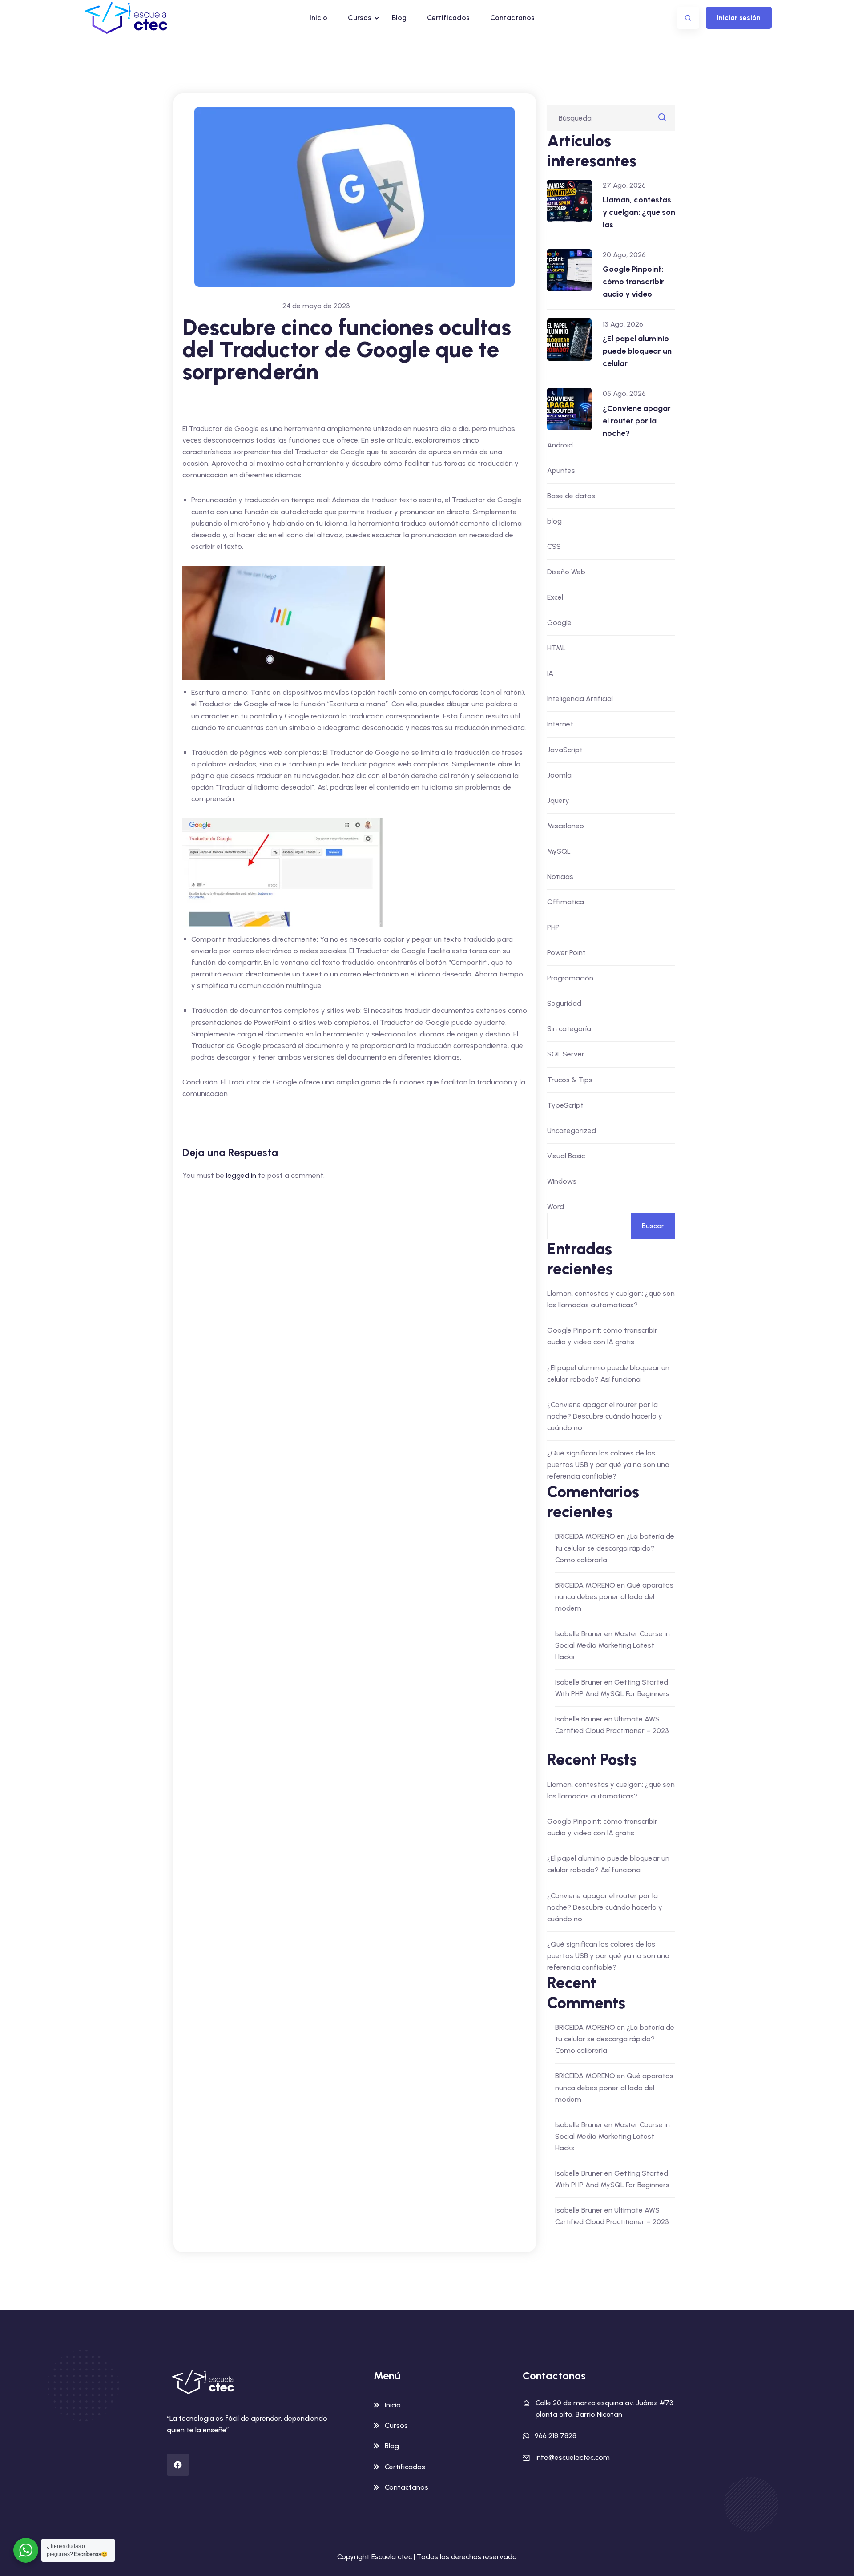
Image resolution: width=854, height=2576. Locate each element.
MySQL (559, 851)
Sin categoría (569, 1029)
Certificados (448, 18)
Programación (570, 978)
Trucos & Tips (570, 1080)
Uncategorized (572, 1131)
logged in (241, 1175)
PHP (553, 927)
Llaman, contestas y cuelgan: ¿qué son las (639, 212)
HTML (556, 648)
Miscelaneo (566, 826)
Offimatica (566, 902)
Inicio (318, 18)
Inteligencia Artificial (580, 699)
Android (560, 445)
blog (554, 521)
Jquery (558, 800)
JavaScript (565, 750)
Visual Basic (566, 1156)
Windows (562, 1181)
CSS (554, 546)
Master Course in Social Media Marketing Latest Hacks (612, 1645)
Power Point (566, 953)
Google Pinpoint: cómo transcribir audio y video (633, 282)
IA (550, 673)
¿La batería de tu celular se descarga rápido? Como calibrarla (615, 1548)
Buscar (653, 1226)
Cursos (360, 18)
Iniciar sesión (739, 18)
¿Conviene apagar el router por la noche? (637, 421)
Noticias (560, 877)
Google (559, 623)
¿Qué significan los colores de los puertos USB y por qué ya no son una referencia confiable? (608, 1465)
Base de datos (571, 496)
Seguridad (564, 1003)
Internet (560, 724)
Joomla (559, 775)
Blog (399, 18)
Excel (555, 597)
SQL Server (566, 1054)
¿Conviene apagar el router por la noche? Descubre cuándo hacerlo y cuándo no (605, 1416)
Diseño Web (566, 572)
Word (556, 1207)
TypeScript (565, 1105)
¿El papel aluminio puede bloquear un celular (637, 351)
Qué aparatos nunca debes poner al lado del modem (614, 1597)
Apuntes (561, 470)
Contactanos (512, 18)
